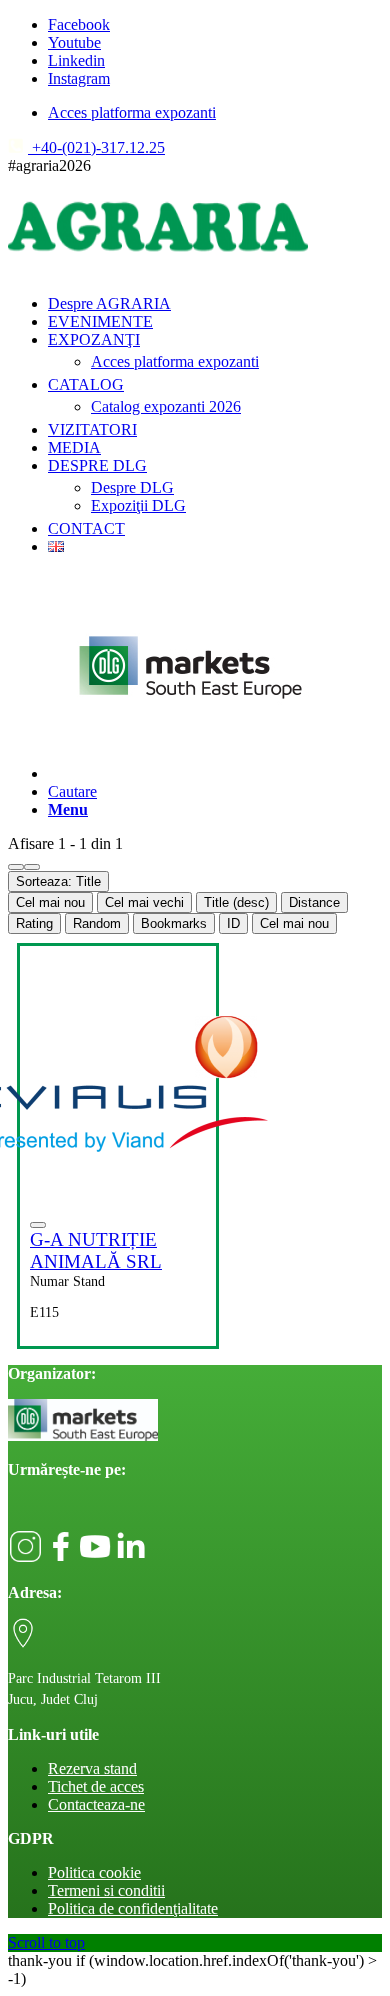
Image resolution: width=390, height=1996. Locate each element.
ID (233, 923)
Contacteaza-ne (96, 1804)
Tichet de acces (96, 1786)
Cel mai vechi (144, 902)
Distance (314, 902)
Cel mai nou (50, 902)
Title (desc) (236, 902)
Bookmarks (174, 923)
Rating (34, 923)
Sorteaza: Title (58, 881)
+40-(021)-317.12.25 (96, 147)
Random (97, 923)
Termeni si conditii (106, 1890)
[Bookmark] (38, 1225)
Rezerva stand (92, 1768)
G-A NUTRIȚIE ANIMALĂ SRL (96, 1250)
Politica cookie (94, 1872)
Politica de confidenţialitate (133, 1908)
